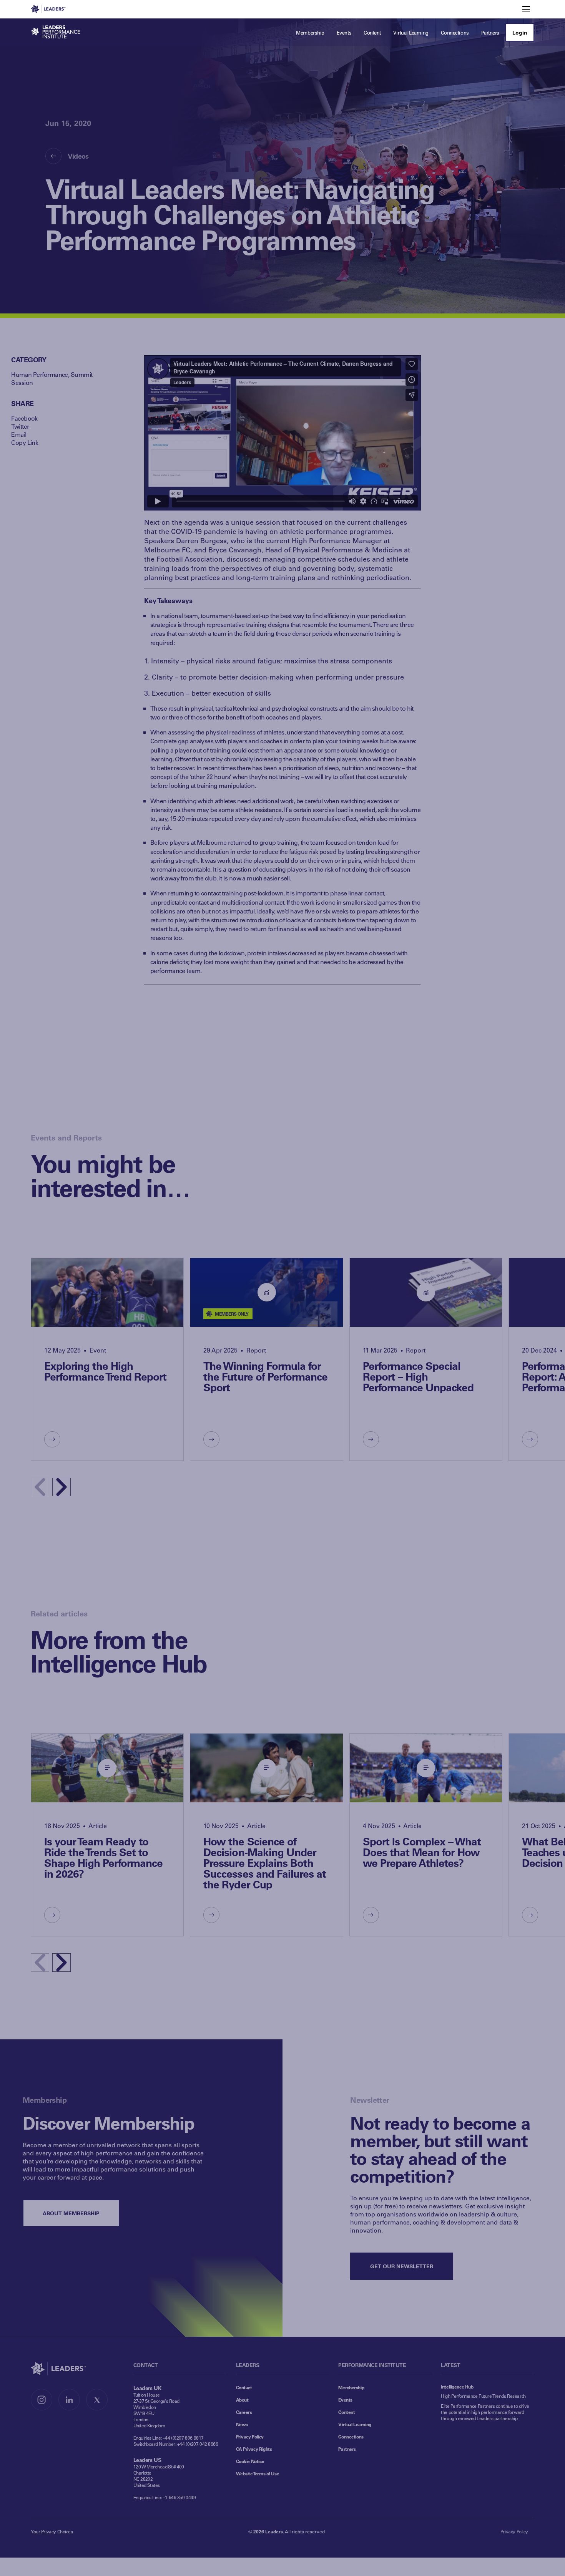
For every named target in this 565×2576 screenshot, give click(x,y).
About (242, 2400)
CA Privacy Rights (254, 2449)
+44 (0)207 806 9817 (183, 2438)
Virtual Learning (355, 2424)
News (242, 2424)
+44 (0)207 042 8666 (198, 2444)
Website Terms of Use (258, 2473)
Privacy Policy (250, 2437)
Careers (244, 2412)
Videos (78, 156)
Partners (347, 2449)
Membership (351, 2387)
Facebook (24, 418)
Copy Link (25, 442)
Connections (351, 2437)
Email (19, 434)
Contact (244, 2387)
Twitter (20, 426)
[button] (61, 1487)
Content (346, 2412)
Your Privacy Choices (52, 2531)
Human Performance (39, 374)
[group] (107, 1359)
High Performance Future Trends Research (483, 2396)
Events (345, 2400)
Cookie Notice (250, 2461)
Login (520, 32)
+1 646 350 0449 (179, 2497)
